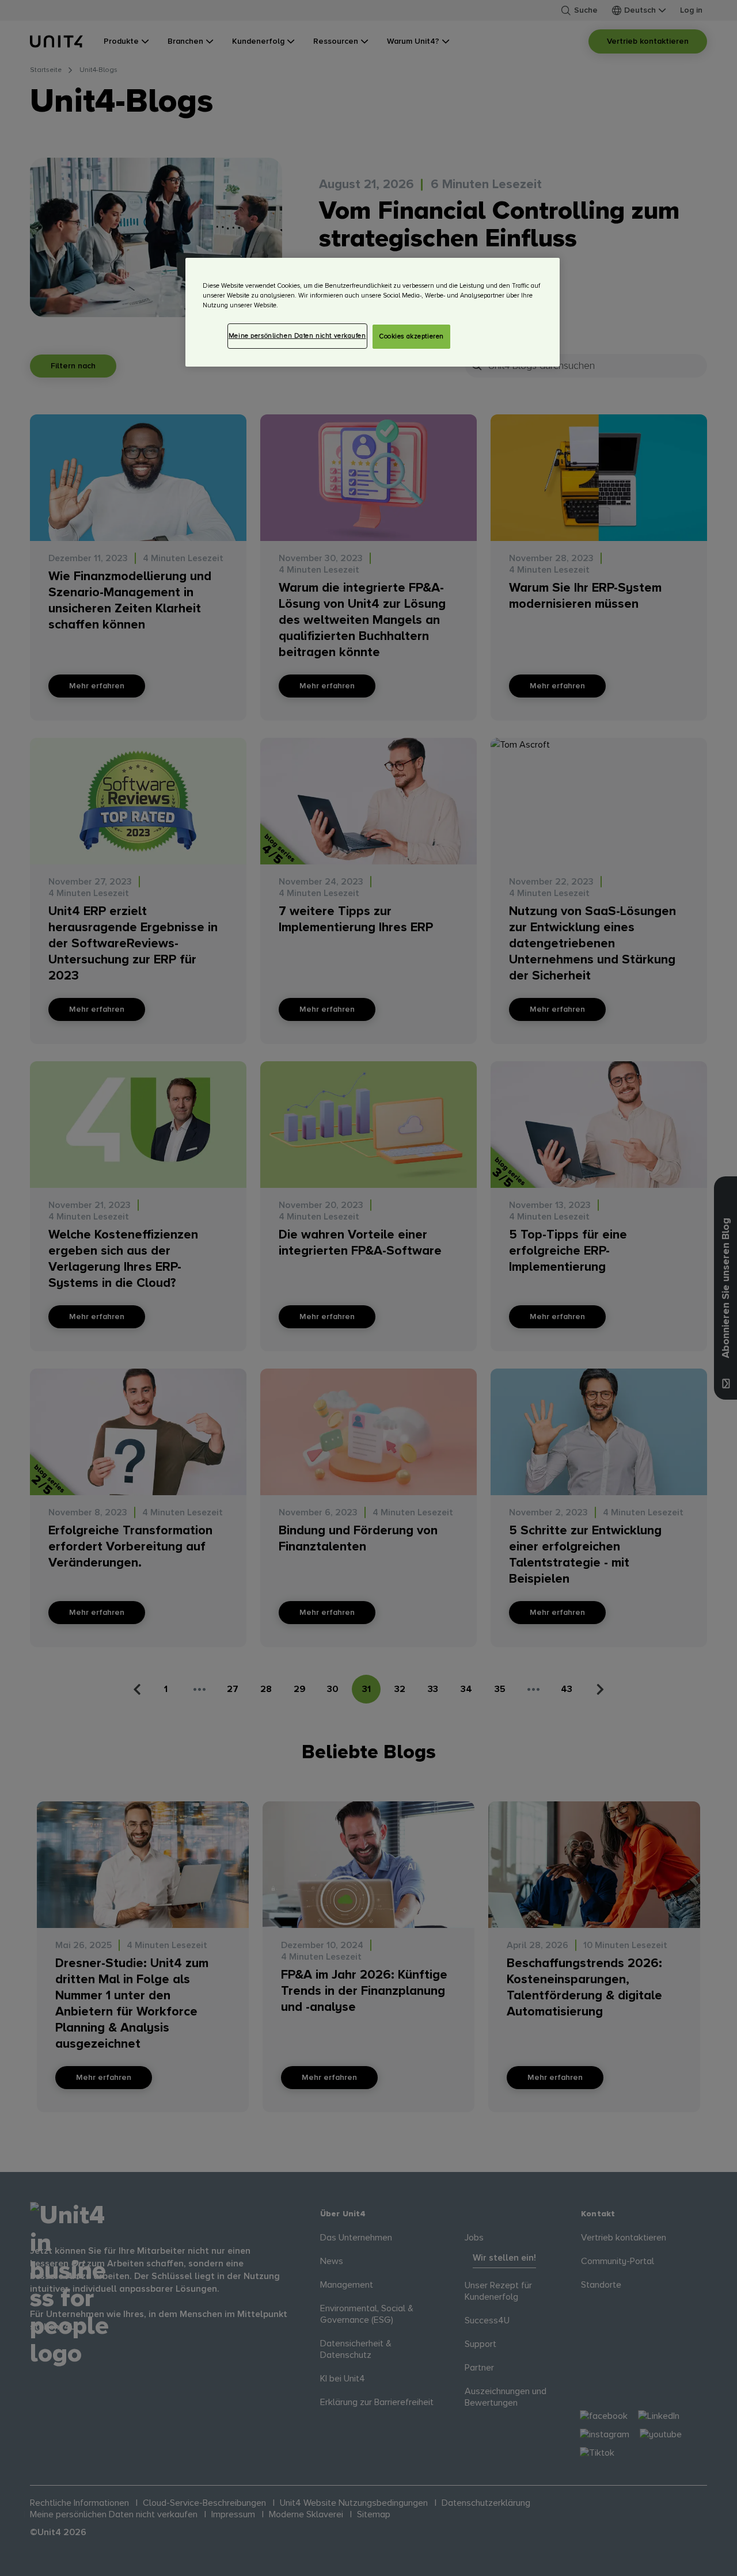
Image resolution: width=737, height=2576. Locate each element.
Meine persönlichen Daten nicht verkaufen (297, 336)
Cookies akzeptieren (411, 336)
